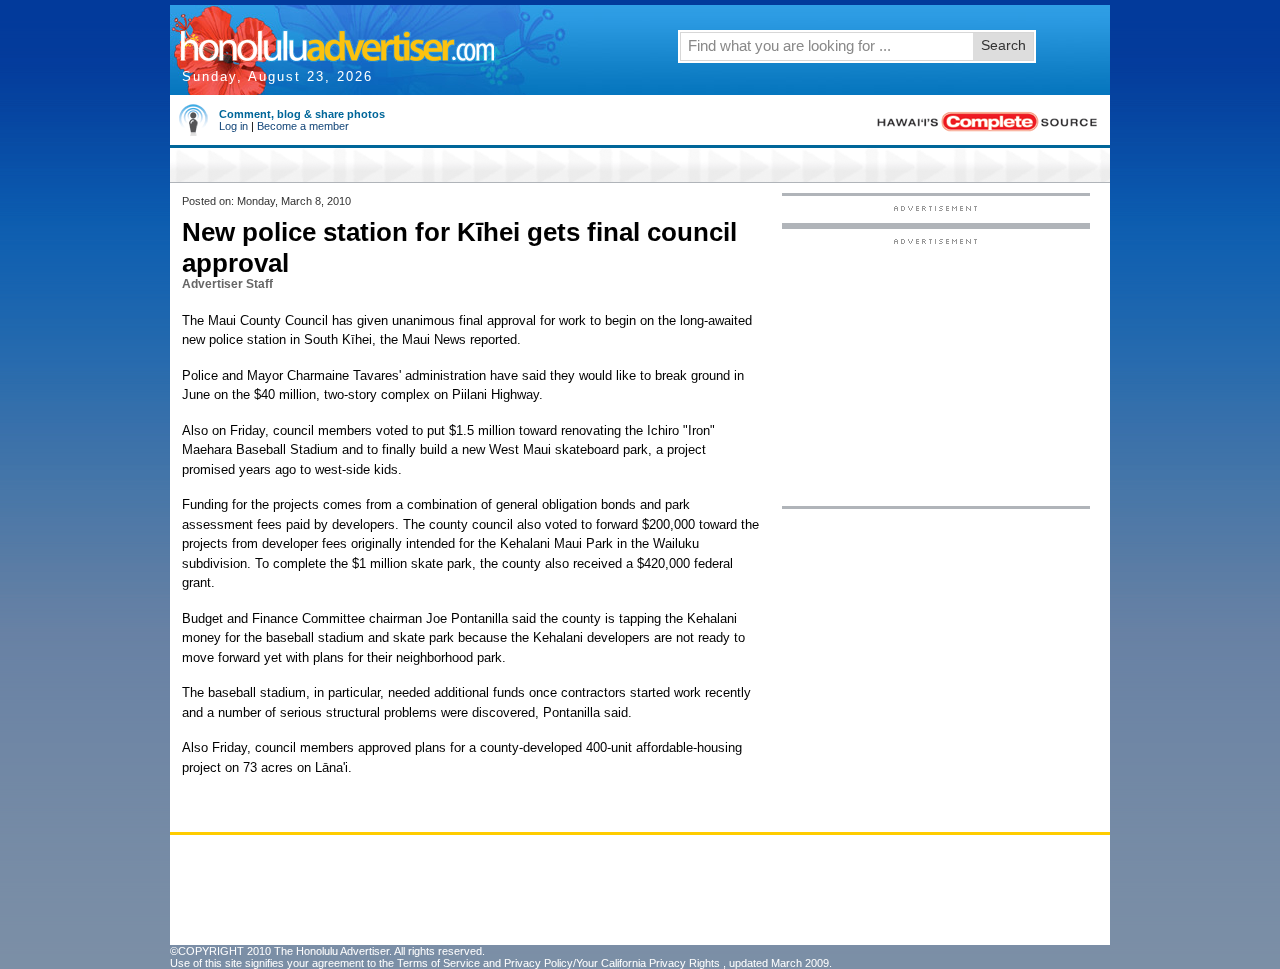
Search (1003, 45)
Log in (233, 126)
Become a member (303, 126)
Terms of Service (438, 963)
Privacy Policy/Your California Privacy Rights (612, 963)
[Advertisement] (936, 371)
